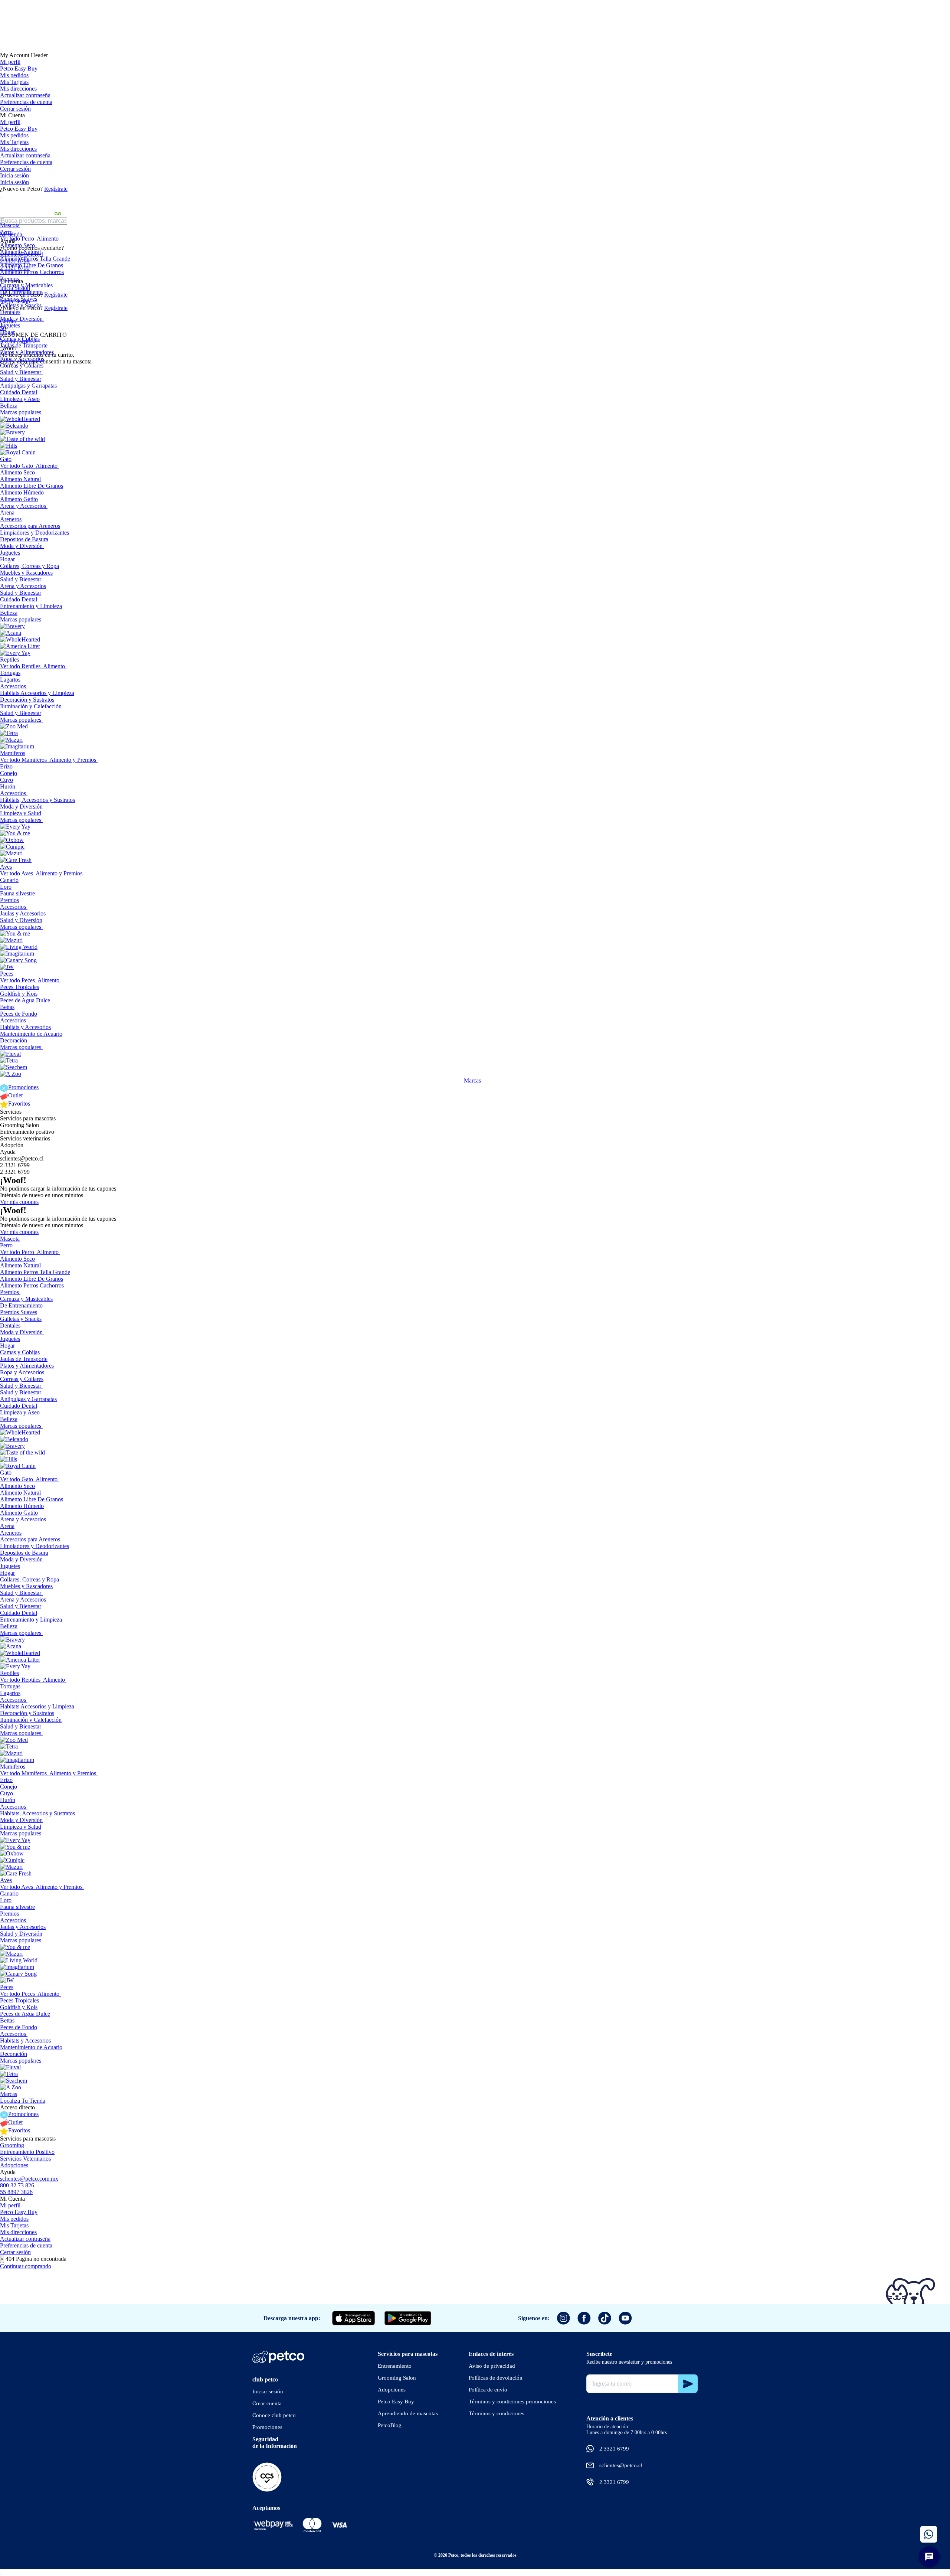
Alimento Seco (17, 245)
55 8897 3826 (16, 2192)
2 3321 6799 (15, 1165)
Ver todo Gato (17, 466)
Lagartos (10, 680)
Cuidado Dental (19, 392)
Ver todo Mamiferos (23, 760)
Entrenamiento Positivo (27, 2152)
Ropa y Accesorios (22, 359)
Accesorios (13, 686)
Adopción (12, 1145)
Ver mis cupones (19, 1202)
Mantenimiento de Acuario (31, 1034)
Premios (9, 279)
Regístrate (56, 189)
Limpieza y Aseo (20, 399)
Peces (7, 974)
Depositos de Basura (24, 539)
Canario (9, 880)
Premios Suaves (19, 299)
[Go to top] (1, 2575)
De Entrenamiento (21, 292)
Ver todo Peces (17, 980)
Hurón (8, 786)
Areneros (11, 519)
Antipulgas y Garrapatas (28, 386)
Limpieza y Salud (21, 813)
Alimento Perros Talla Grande (35, 259)
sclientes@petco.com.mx (29, 2179)
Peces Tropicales (19, 987)
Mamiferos (13, 753)
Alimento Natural (20, 252)
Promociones (23, 1087)
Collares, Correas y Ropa (30, 566)
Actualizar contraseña (25, 95)
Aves (6, 867)
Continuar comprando (26, 2266)
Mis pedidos (14, 75)
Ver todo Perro (17, 239)
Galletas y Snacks (21, 305)
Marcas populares (21, 412)
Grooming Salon (19, 1125)
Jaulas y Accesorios (23, 913)
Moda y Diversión (21, 319)
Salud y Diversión (21, 920)
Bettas (7, 1007)
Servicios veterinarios (25, 1138)
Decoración (14, 1040)
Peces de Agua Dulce (25, 1000)
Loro (6, 887)
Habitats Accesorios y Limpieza (37, 693)
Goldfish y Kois (19, 994)
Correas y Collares (22, 365)
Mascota (10, 225)
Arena (7, 512)
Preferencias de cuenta (26, 102)
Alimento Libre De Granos (32, 265)
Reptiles (9, 659)
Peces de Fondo (19, 1014)
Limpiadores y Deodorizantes (35, 533)
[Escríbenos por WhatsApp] (929, 2534)
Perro (6, 232)
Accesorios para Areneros (30, 526)
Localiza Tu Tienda (23, 2101)
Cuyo (6, 780)
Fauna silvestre (17, 893)
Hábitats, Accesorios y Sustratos (37, 800)
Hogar (7, 332)
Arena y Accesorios (23, 506)
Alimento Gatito (19, 499)
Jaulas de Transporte (24, 345)
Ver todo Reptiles (20, 666)
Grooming (12, 2145)
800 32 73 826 (17, 2185)
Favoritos (19, 1103)
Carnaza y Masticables (26, 285)
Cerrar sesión (15, 109)
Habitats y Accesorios (25, 1027)
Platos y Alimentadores (27, 352)
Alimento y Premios (73, 760)
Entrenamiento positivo (27, 1132)
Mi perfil (10, 62)
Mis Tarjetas (14, 82)
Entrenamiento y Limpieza (31, 606)
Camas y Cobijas (20, 339)
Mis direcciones (18, 89)
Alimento (48, 239)
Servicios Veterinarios (25, 2159)
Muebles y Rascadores (26, 573)
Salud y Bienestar (21, 372)
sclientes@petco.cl (22, 1158)
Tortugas (10, 673)
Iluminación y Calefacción (31, 706)
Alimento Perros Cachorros (32, 272)
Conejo (9, 773)
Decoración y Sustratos (27, 700)
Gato (6, 459)
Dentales (10, 312)
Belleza (9, 406)
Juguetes (10, 325)
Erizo (6, 766)
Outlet (15, 1095)
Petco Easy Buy (19, 68)
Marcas (472, 1080)
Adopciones (14, 2165)
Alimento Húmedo (22, 492)
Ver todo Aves (17, 873)
